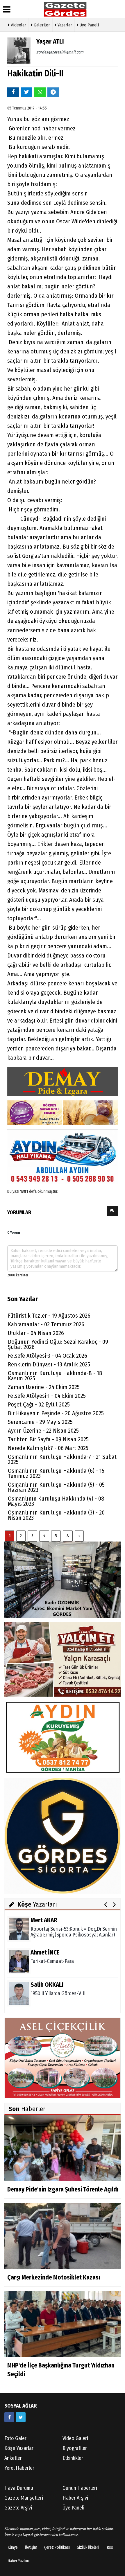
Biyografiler (75, 2448)
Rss (110, 2547)
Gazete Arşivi (18, 2508)
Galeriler (41, 25)
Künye (13, 2547)
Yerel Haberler (19, 2468)
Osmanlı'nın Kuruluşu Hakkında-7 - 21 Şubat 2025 (62, 1459)
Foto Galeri (16, 2438)
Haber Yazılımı (19, 2561)
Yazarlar (64, 25)
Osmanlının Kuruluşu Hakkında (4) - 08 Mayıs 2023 (56, 1501)
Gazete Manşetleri (24, 2498)
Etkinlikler (73, 2458)
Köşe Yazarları (19, 2448)
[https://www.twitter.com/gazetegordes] (21, 2417)
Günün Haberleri (80, 2488)
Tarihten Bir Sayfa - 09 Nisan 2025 (48, 1439)
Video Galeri (75, 2438)
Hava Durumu (19, 2488)
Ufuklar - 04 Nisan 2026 (36, 1333)
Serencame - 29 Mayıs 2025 (40, 1422)
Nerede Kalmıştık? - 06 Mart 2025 (48, 1448)
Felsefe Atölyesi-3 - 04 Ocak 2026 (48, 1356)
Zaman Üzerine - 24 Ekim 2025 (44, 1387)
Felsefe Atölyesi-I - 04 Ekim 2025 (47, 1396)
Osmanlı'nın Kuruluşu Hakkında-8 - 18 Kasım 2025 (55, 1376)
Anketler (13, 2458)
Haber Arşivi (75, 2498)
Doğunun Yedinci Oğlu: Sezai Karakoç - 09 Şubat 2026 (58, 1344)
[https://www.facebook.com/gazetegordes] (9, 2417)
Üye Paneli (89, 25)
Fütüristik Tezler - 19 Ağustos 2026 (49, 1316)
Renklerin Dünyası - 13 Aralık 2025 (49, 1364)
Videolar (18, 25)
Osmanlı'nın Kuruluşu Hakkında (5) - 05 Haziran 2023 (56, 1487)
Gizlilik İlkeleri (88, 2547)
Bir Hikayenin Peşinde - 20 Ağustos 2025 (56, 1413)
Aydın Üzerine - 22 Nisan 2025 (43, 1431)
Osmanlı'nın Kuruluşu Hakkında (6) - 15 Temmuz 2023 (56, 1473)
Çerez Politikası (57, 2547)
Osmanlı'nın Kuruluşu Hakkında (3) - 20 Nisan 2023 (56, 1515)
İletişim (31, 2547)
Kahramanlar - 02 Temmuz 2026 (46, 1324)
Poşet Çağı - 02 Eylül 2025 (39, 1404)
